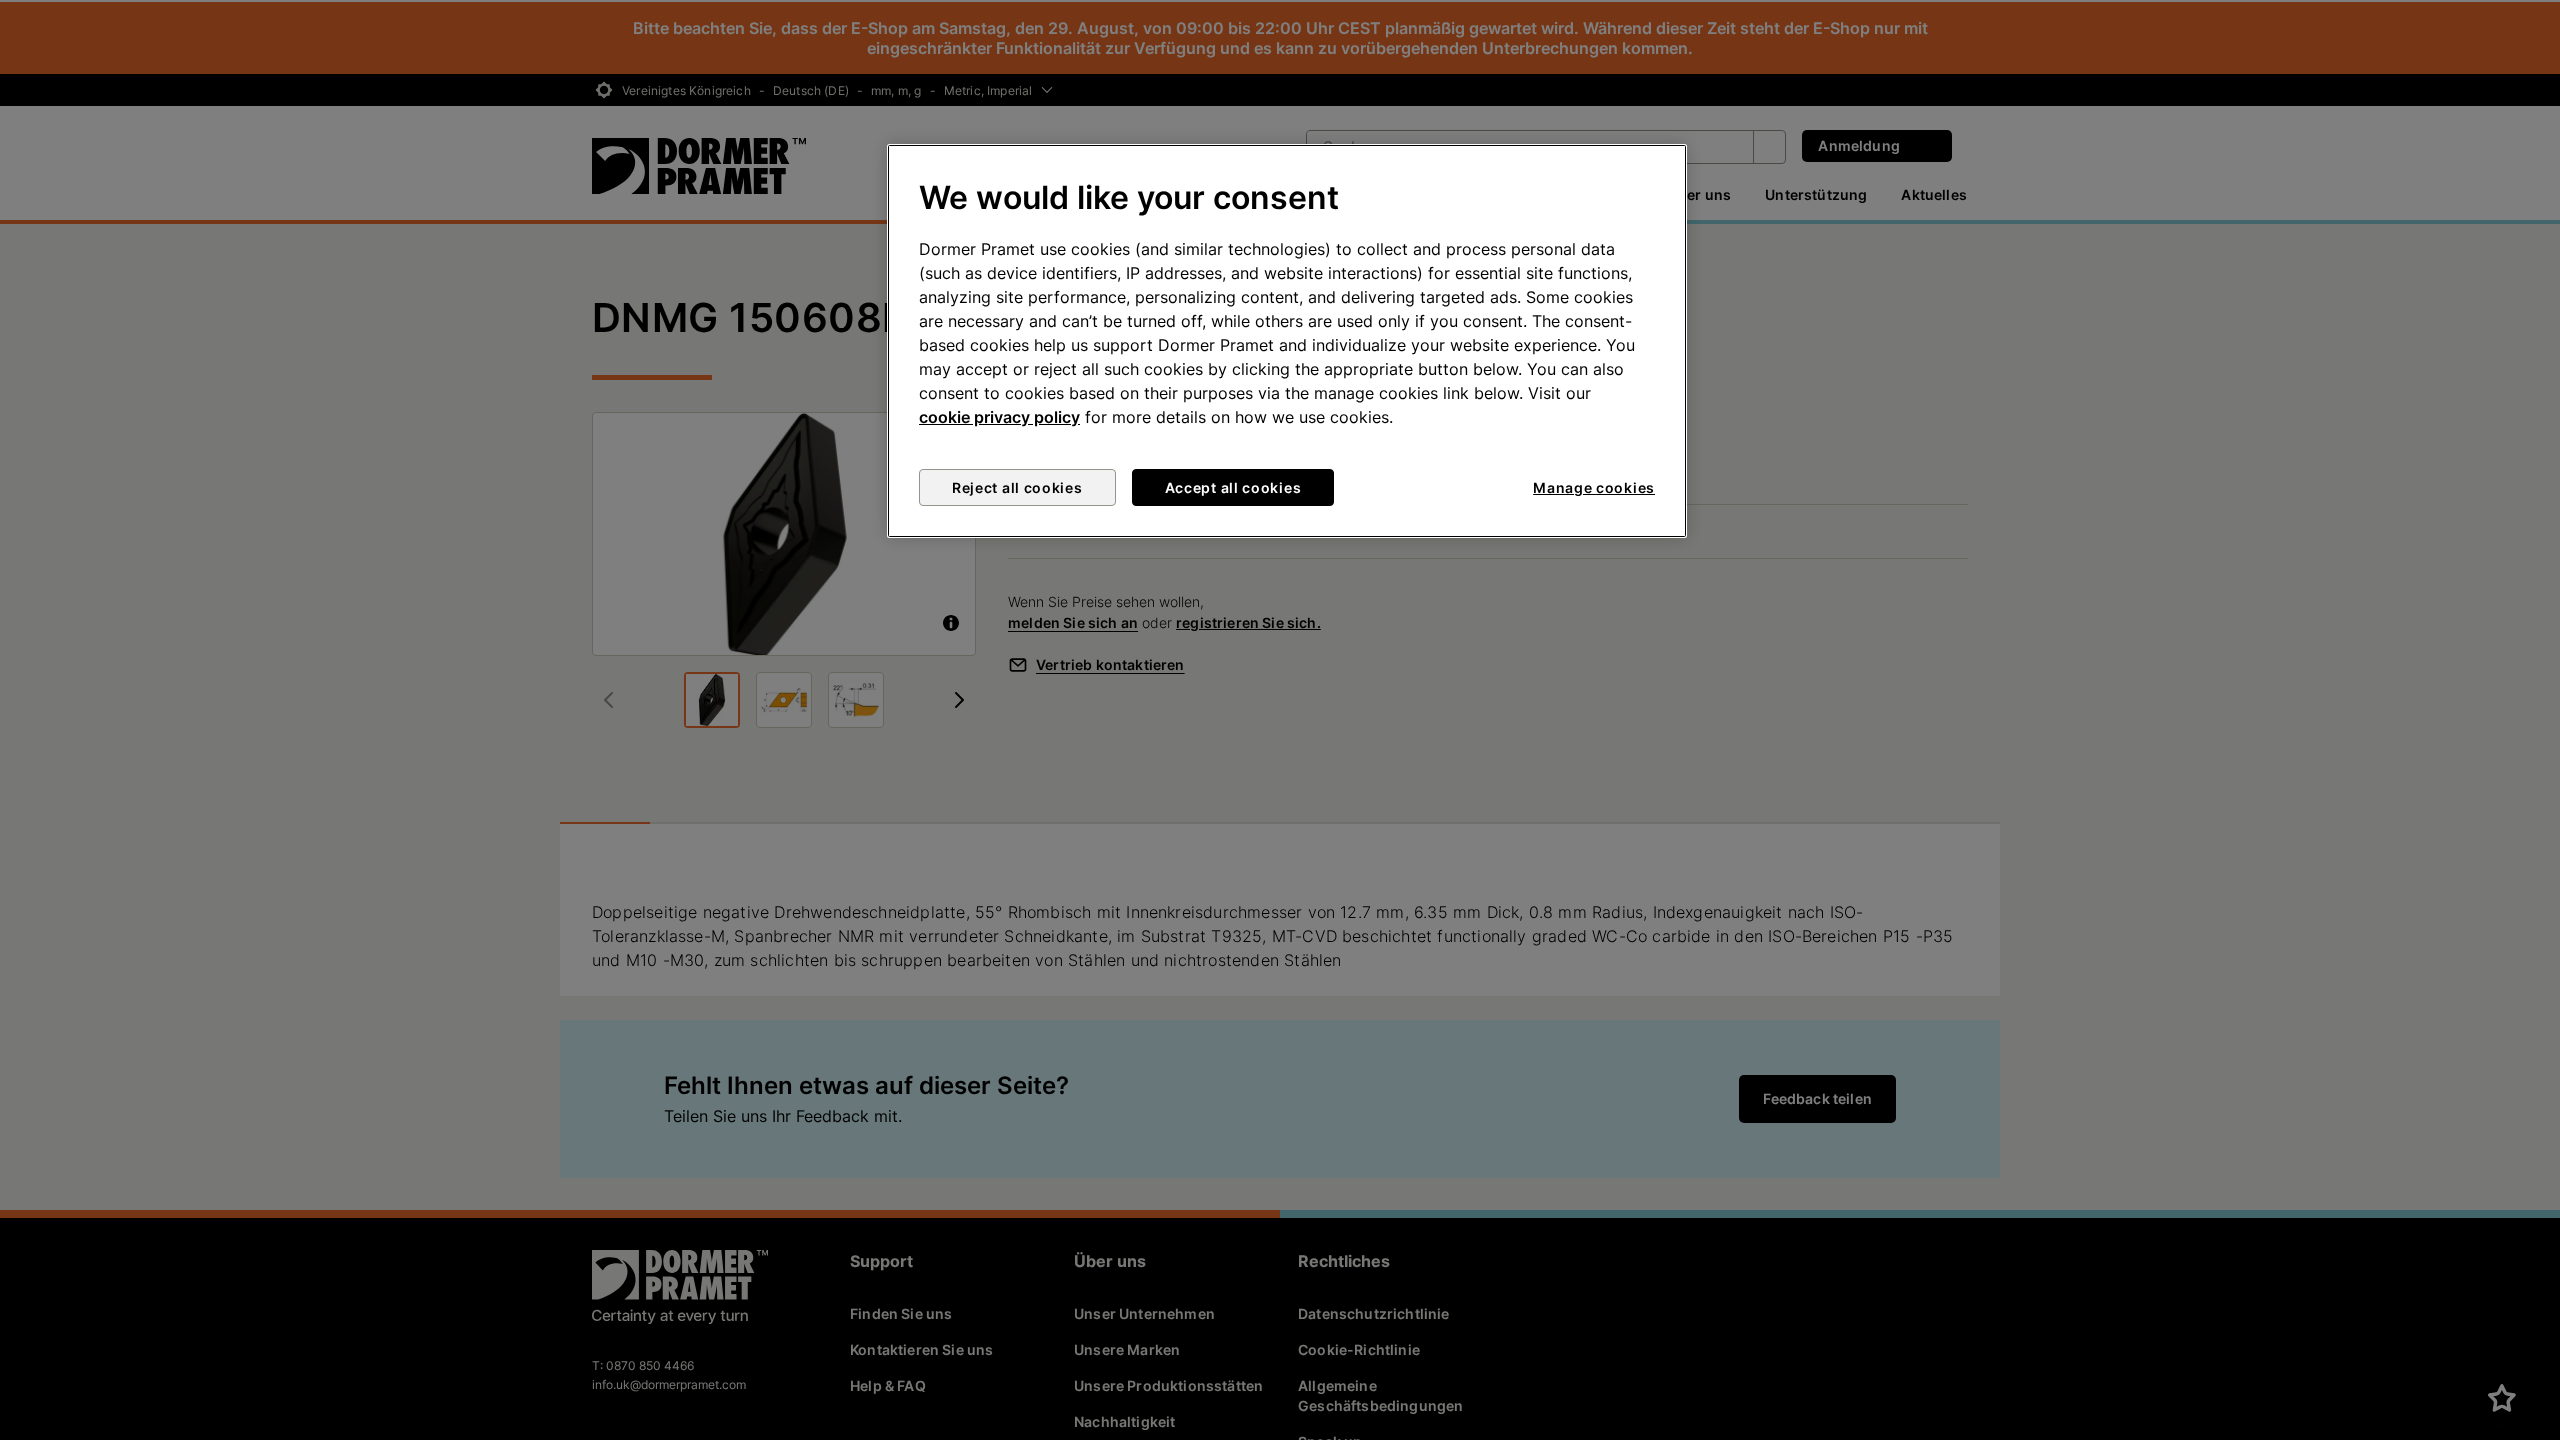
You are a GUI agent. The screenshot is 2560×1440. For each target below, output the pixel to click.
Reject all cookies (1017, 487)
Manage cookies (1594, 487)
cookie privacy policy (999, 417)
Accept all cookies (1233, 487)
